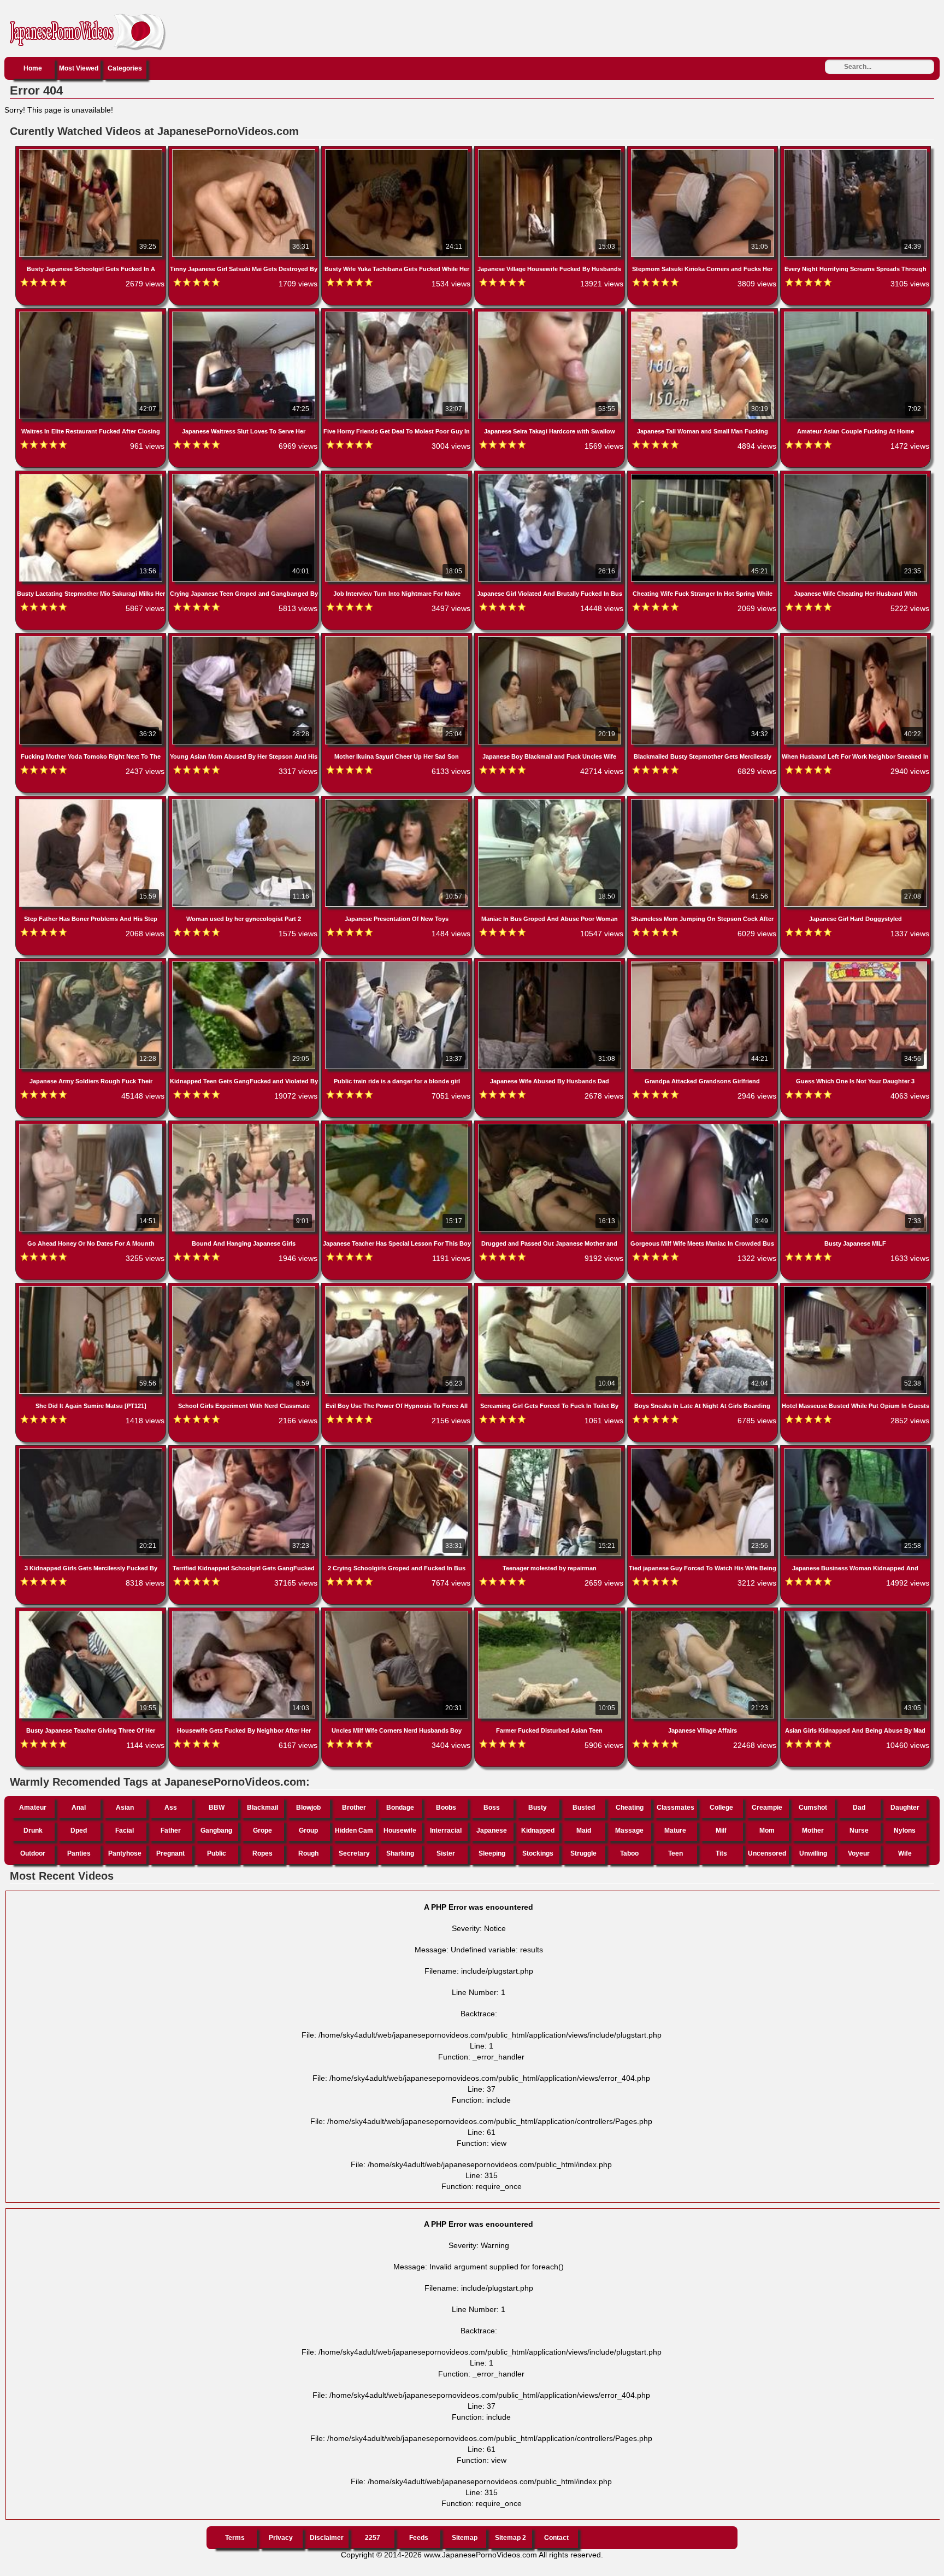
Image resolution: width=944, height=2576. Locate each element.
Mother (813, 1830)
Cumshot (813, 1808)
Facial (125, 1830)
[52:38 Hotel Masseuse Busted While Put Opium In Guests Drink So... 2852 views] (855, 1288)
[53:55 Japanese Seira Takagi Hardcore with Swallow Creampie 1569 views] (551, 314)
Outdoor (33, 1853)
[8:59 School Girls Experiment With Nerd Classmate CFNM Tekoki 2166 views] (245, 1288)
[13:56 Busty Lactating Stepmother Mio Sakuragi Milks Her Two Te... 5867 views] (92, 476)
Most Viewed (79, 68)
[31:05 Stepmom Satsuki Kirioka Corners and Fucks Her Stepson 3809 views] (704, 151)
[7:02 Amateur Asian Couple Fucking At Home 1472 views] (855, 314)
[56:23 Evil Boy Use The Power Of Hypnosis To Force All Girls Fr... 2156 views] (398, 1288)
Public (217, 1853)
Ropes (262, 1853)
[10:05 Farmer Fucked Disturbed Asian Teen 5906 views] (551, 1613)
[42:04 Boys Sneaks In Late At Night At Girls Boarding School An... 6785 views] (704, 1288)
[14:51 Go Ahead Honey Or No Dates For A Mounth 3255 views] (92, 1126)
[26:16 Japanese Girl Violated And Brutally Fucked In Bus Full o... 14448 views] (551, 476)
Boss (492, 1808)
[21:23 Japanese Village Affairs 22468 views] (704, 1613)
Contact (556, 2538)
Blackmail (262, 1808)
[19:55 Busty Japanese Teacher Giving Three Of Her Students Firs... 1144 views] (92, 1613)
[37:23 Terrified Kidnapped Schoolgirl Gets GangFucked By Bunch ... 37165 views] (245, 1451)
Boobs (446, 1808)
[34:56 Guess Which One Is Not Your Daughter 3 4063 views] (855, 964)
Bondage (400, 1808)
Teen (675, 1853)
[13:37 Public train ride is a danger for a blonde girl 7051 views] (398, 964)
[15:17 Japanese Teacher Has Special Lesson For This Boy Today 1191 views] (398, 1126)
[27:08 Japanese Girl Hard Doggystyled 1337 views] (855, 801)
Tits (721, 1853)
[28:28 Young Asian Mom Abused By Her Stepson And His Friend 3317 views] (245, 638)
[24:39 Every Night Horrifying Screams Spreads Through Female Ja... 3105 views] (855, 151)
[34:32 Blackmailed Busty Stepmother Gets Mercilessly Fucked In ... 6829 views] (704, 638)
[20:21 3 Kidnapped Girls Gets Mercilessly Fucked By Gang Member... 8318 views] (92, 1451)
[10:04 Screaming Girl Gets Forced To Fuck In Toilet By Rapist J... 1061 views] (551, 1288)
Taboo (629, 1853)
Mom (767, 1830)
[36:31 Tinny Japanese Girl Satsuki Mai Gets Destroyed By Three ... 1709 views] (245, 151)
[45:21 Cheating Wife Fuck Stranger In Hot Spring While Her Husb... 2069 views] (704, 476)
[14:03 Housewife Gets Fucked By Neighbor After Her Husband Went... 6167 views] (245, 1613)
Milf (721, 1830)
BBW (217, 1808)
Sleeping (492, 1853)
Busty (538, 1808)
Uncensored (767, 1853)
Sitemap (465, 2538)
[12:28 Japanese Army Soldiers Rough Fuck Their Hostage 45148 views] (92, 964)
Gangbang (216, 1830)
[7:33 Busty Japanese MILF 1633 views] (855, 1126)
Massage (629, 1830)
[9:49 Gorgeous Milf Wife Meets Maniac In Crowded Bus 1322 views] (704, 1126)
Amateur (33, 1808)
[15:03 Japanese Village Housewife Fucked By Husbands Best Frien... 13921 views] (551, 151)
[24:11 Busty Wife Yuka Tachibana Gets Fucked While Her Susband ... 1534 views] (398, 151)
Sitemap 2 (511, 2538)
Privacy (281, 2538)
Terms (235, 2538)
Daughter (905, 1808)
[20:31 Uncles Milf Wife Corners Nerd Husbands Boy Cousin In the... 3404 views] (398, 1613)
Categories (125, 68)
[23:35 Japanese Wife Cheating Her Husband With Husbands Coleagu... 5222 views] (855, 476)
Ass (171, 1808)
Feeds (419, 2538)
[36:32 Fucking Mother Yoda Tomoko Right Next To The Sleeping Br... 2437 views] (92, 638)
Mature (675, 1830)
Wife (905, 1853)
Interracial (446, 1830)
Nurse (859, 1830)
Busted (584, 1808)
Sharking (400, 1853)
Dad (859, 1808)
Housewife (400, 1830)
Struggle (583, 1853)
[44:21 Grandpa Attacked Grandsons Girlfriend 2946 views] (704, 964)
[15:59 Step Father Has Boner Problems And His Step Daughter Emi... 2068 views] (92, 801)
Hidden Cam (354, 1830)
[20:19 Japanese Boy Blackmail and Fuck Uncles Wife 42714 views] (551, 638)
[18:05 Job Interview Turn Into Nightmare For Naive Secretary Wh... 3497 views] (398, 476)
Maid (584, 1830)
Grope (262, 1830)
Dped (79, 1830)
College (721, 1808)
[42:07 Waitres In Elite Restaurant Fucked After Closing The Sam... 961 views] (92, 314)
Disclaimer (327, 2538)
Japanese (492, 1830)
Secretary (354, 1853)
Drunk (33, 1830)
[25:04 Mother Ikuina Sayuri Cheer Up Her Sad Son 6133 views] (398, 638)
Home (33, 68)
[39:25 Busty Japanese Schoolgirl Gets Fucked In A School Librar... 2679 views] (92, 151)
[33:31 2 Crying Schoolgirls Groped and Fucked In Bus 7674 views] (398, 1451)
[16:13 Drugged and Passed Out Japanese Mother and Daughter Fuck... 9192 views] (551, 1126)
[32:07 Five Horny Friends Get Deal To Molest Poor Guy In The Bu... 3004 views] (398, 314)
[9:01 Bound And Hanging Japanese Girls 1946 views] (245, 1126)
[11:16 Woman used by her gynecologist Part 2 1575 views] (245, 801)
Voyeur (859, 1853)
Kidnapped (538, 1830)
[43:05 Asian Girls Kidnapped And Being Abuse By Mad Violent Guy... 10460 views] (855, 1613)
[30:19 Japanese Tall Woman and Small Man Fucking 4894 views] (704, 314)
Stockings (538, 1853)
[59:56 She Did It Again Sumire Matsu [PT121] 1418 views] (92, 1288)
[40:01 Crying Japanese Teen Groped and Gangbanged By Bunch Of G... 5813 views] (245, 476)
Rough (308, 1853)
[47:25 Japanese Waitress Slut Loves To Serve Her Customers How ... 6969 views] (245, 314)
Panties (79, 1853)
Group (308, 1830)
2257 (373, 2538)
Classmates (675, 1808)
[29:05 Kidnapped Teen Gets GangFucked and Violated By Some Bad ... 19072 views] (245, 964)
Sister (446, 1853)
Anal (79, 1808)
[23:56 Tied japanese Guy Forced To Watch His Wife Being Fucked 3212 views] (704, 1451)
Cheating (630, 1808)
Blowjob (308, 1808)
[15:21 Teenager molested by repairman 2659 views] (551, 1451)
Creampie (767, 1808)
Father (171, 1830)
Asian (125, 1808)
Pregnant (170, 1853)
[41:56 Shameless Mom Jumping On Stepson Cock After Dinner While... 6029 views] (704, 801)
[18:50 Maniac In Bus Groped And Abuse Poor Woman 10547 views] (551, 801)
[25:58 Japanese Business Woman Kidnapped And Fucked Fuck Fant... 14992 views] (855, 1451)
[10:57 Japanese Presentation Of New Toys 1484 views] (398, 801)
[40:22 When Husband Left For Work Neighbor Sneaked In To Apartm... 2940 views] (855, 638)
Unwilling (813, 1853)
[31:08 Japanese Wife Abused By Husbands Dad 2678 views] (551, 964)
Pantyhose (125, 1853)
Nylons (905, 1830)
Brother (354, 1808)
